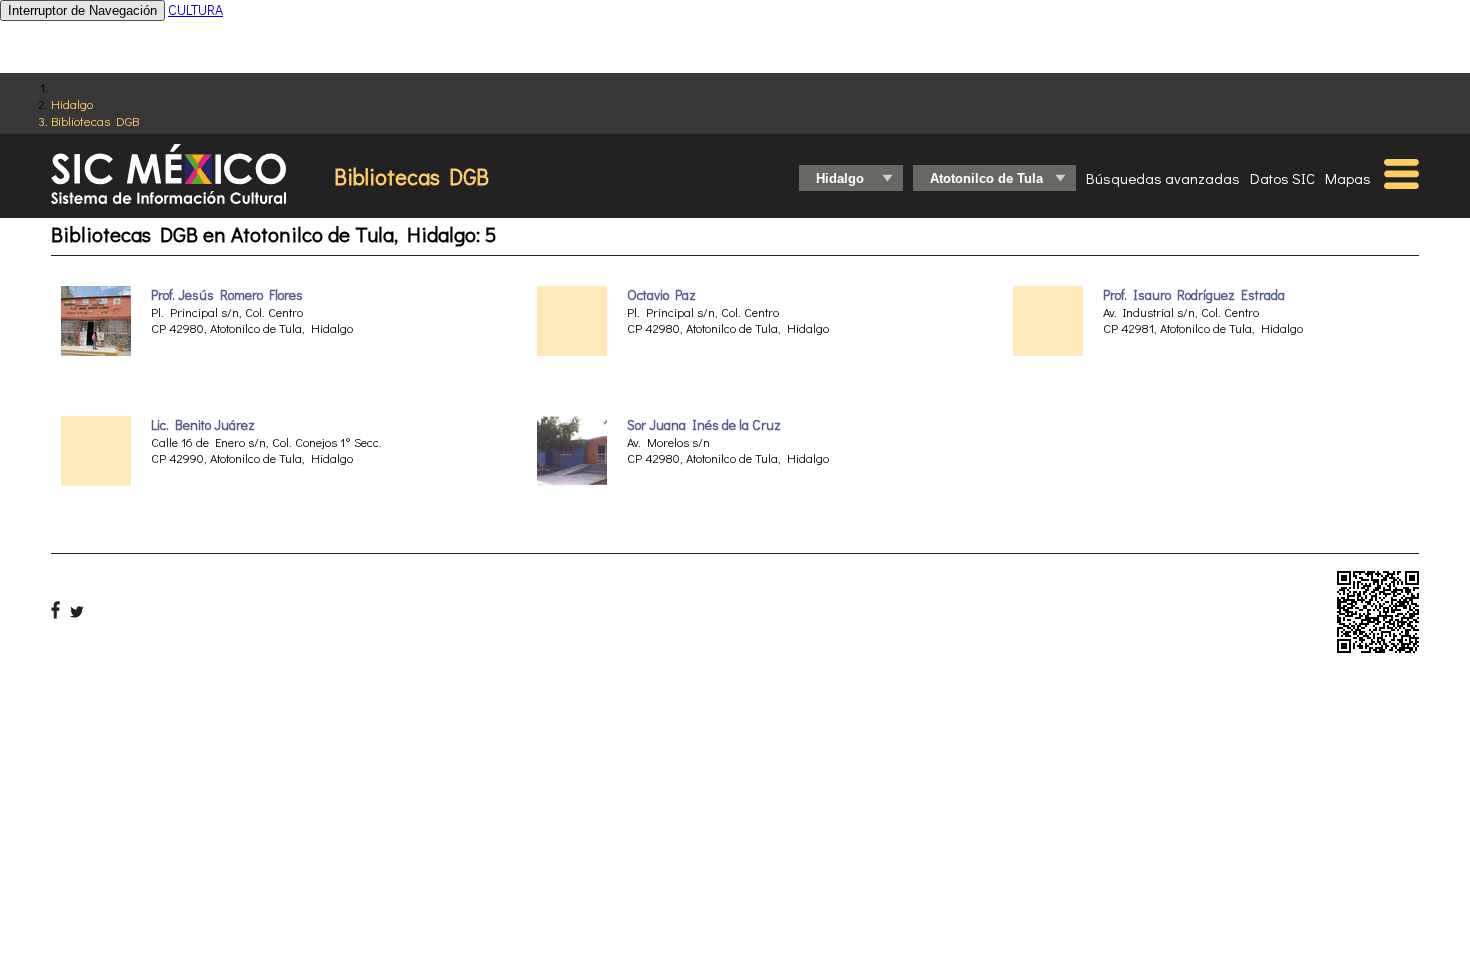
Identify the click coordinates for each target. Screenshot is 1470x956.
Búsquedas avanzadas (1163, 178)
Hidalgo (72, 103)
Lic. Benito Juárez (203, 425)
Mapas (1348, 178)
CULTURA (195, 9)
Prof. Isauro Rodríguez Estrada (1194, 295)
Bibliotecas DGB (95, 120)
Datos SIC (1282, 178)
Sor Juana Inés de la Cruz (704, 425)
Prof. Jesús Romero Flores (227, 295)
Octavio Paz (661, 295)
